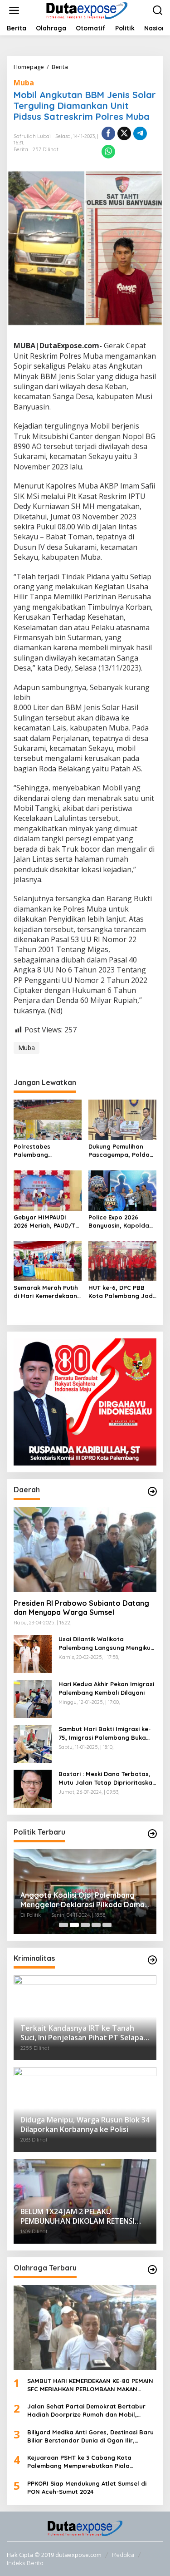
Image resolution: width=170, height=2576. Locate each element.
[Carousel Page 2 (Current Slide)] (74, 1925)
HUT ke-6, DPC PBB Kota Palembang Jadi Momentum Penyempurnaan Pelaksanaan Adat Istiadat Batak (121, 1292)
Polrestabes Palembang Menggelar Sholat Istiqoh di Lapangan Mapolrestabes (44, 1151)
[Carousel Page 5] (107, 1925)
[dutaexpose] (87, 10)
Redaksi (123, 2555)
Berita (21, 149)
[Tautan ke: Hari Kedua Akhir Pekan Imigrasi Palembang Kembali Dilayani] (33, 1698)
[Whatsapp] (108, 152)
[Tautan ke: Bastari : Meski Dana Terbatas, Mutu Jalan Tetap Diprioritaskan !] (33, 1788)
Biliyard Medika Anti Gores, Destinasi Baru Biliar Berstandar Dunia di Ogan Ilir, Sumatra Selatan (90, 2436)
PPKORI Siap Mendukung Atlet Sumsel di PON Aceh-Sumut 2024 (87, 2487)
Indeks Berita (25, 2563)
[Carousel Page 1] (63, 1925)
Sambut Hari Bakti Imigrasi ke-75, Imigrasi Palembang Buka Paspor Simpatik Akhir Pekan (105, 1733)
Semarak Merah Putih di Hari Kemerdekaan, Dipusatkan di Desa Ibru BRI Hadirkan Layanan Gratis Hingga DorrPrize (46, 1292)
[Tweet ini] (124, 133)
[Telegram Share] (140, 133)
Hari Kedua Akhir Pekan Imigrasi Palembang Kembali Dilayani (106, 1688)
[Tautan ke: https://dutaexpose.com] (152, 1491)
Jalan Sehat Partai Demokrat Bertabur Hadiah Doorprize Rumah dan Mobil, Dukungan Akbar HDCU (86, 2411)
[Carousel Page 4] (96, 1925)
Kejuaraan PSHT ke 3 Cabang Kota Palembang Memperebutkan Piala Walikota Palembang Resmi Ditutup (80, 2462)
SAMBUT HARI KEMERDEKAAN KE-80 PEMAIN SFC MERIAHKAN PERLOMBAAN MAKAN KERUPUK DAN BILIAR (90, 2385)
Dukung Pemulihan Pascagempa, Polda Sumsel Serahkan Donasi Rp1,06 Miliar (119, 1151)
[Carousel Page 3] (85, 1925)
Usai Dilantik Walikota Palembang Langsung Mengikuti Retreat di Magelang (107, 1643)
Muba (24, 83)
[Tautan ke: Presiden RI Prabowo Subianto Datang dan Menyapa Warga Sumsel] (85, 1549)
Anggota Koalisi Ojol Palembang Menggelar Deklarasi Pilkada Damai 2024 (83, 1900)
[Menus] (14, 10)
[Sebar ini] (108, 133)
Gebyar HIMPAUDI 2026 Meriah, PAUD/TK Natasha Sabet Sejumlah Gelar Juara (47, 1221)
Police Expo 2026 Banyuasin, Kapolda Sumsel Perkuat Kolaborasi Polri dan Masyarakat (119, 1221)
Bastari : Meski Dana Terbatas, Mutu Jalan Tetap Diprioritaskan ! (107, 1778)
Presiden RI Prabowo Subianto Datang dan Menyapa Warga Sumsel (81, 1608)
